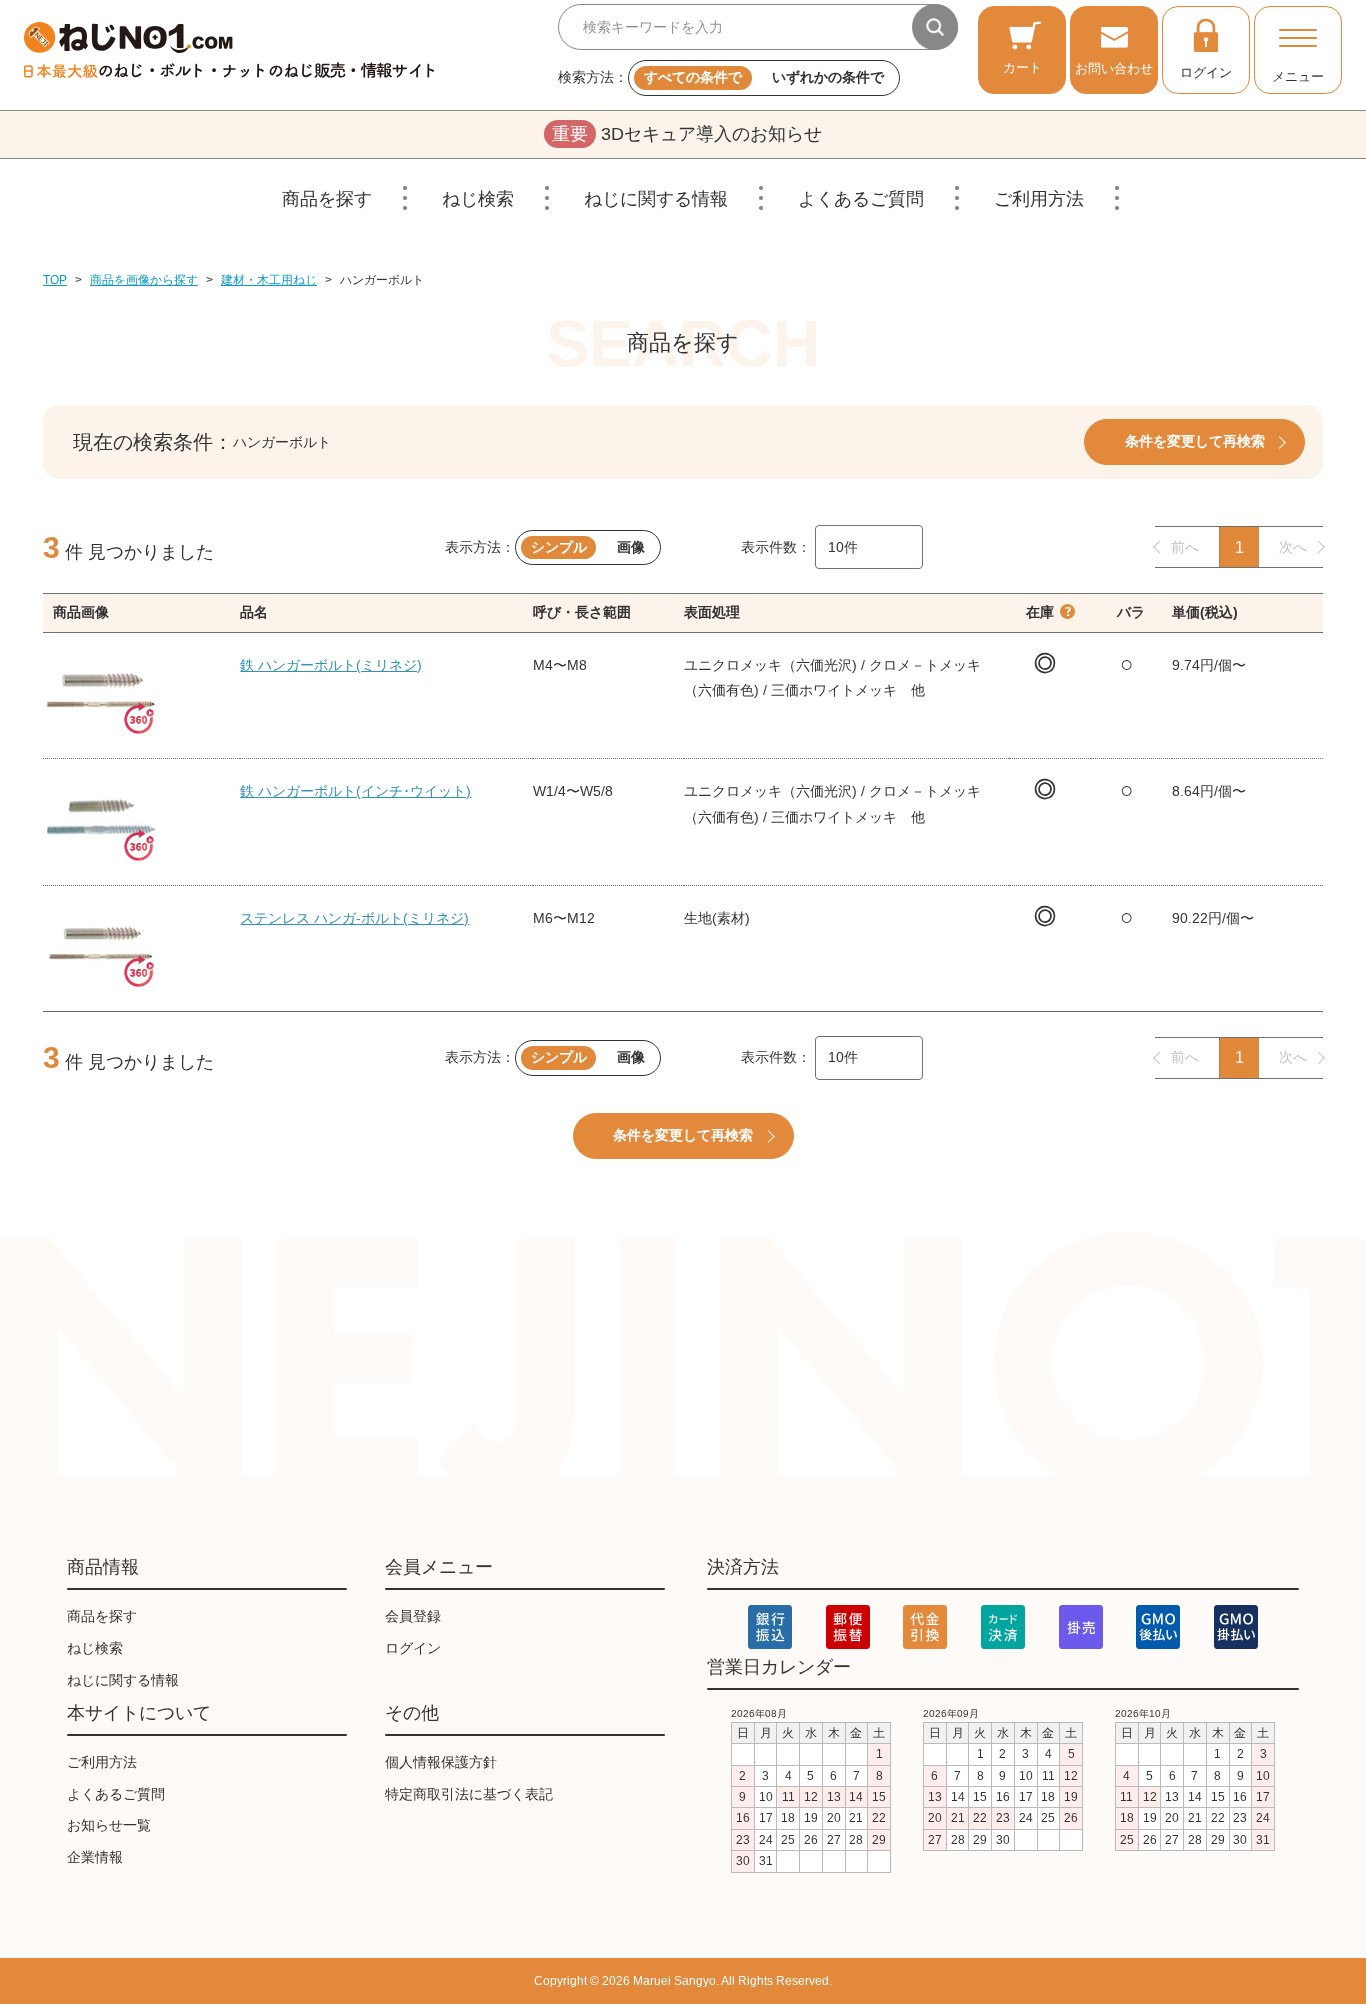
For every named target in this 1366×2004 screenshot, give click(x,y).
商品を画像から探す (144, 280)
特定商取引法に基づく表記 (469, 1794)
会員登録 (413, 1616)
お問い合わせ (1114, 68)
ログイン (1206, 72)
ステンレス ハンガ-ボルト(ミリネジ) (354, 918)
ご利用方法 (1039, 199)
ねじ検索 (478, 199)
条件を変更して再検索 (1195, 441)
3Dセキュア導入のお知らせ (687, 134)
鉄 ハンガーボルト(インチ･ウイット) (355, 791)
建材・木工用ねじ (269, 280)
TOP (55, 280)
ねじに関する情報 (656, 199)
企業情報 (95, 1857)
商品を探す (327, 199)
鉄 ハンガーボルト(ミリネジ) (331, 665)
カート (1022, 67)
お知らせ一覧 (109, 1825)
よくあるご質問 (861, 199)
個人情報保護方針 (441, 1762)
